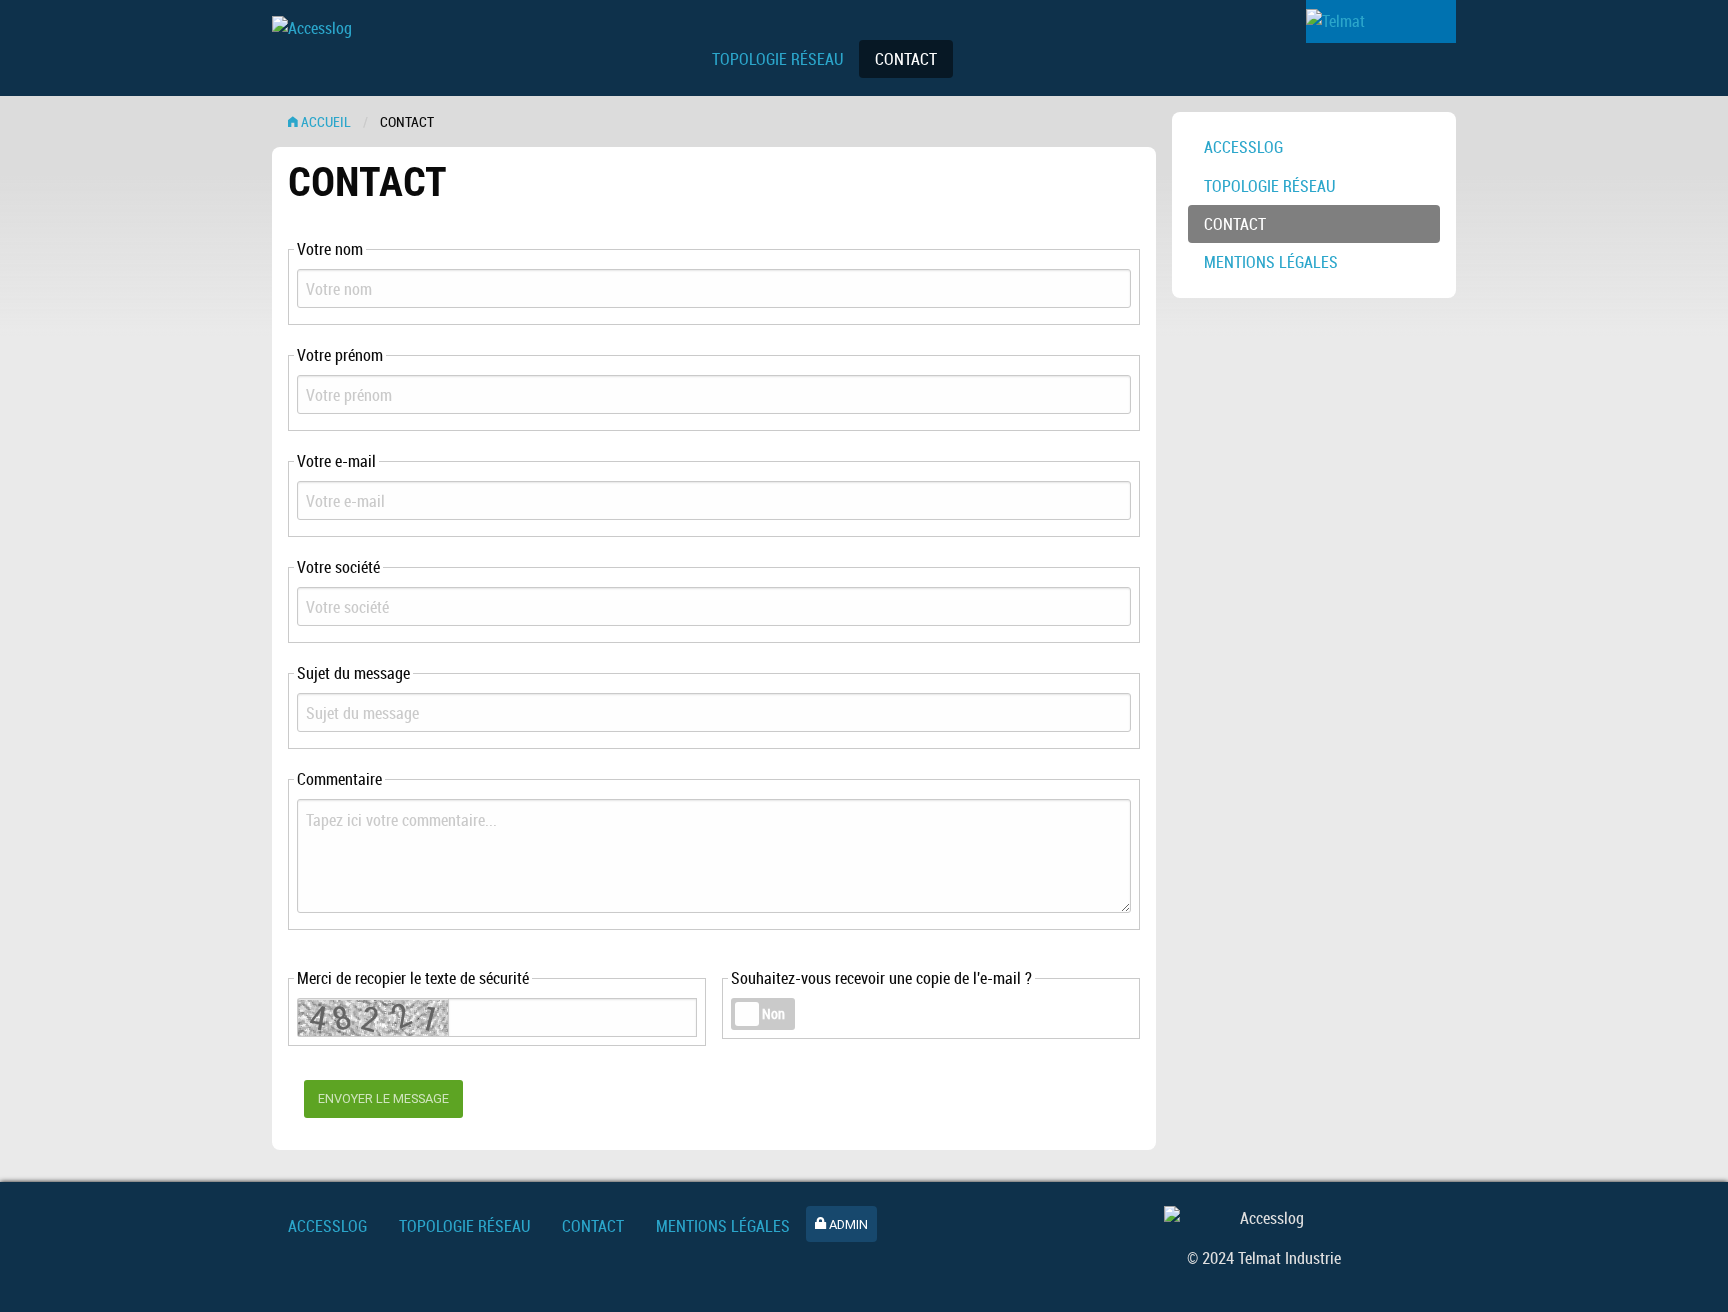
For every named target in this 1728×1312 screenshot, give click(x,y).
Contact (1235, 224)
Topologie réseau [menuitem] (777, 59)
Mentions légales (1271, 262)
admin (847, 1224)
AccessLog (1243, 147)
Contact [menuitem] (906, 59)
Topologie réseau (1269, 186)
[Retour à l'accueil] (472, 54)
